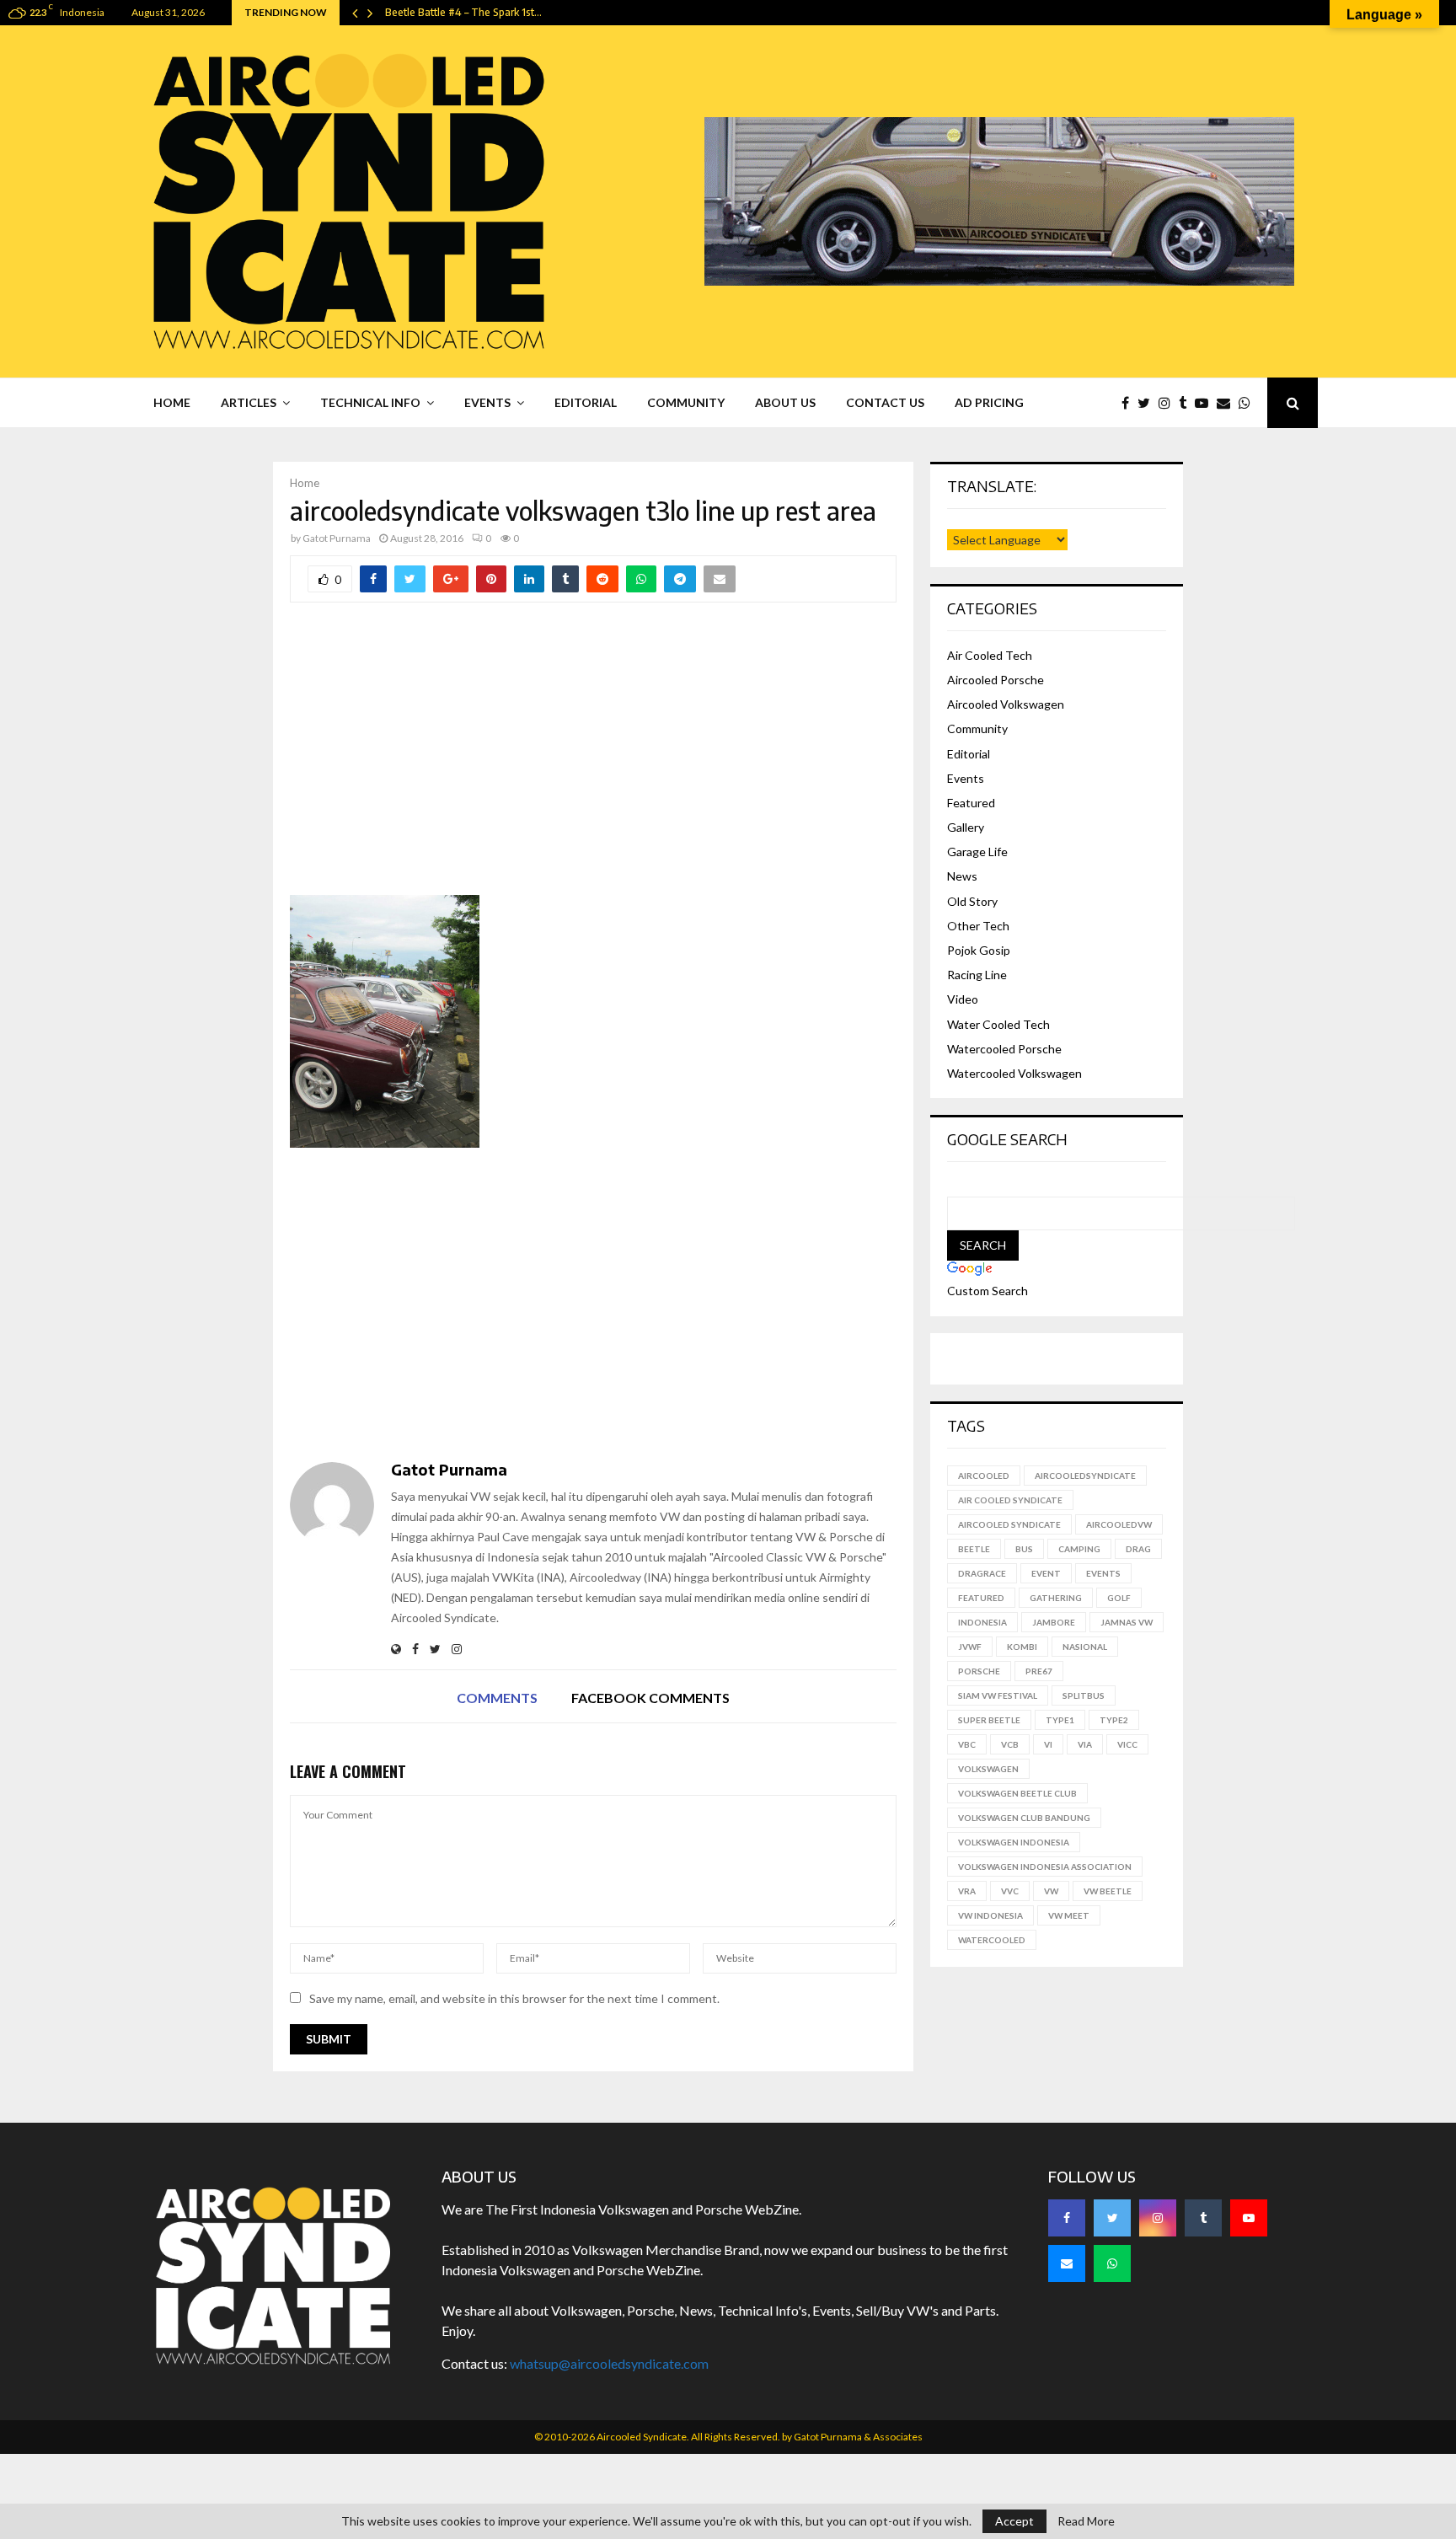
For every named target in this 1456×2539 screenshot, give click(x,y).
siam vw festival (998, 1695)
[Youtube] (1206, 403)
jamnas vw (1127, 1622)
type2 (1114, 1720)
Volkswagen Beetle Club (1017, 1793)
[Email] (1228, 403)
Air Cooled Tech (990, 655)
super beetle (989, 1720)
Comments (497, 1698)
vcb (1010, 1744)
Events (487, 402)
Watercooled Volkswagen (1014, 1073)
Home (172, 402)
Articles (249, 402)
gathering (1056, 1598)
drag (1138, 1549)
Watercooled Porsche (1004, 1049)
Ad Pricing (989, 402)
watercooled (992, 1940)
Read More (1086, 2521)
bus (1024, 1549)
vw (1051, 1891)
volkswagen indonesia (1014, 1842)
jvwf (970, 1647)
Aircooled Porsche (996, 680)
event (1046, 1573)
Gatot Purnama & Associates (858, 2437)
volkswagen (988, 1769)
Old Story (972, 901)
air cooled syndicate (1010, 1500)
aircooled (984, 1476)
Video (963, 999)
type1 (1060, 1720)
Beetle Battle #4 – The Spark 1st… (463, 12)
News (962, 876)
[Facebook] (1129, 403)
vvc (1010, 1891)
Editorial (586, 402)
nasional (1085, 1647)
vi (1048, 1744)
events (1103, 1573)
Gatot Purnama (337, 538)
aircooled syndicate (1009, 1524)
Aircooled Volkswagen (1006, 704)
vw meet (1069, 1915)
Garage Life (977, 852)
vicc (1127, 1744)
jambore (1054, 1622)
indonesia (982, 1622)
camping (1079, 1549)
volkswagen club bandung (1024, 1818)
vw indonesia (990, 1915)
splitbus (1084, 1695)
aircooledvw (1119, 1524)
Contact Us (885, 402)
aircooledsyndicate (1085, 1476)
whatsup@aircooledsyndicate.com (609, 2363)
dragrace (982, 1573)
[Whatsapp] (1249, 403)
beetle (974, 1549)
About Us (785, 402)
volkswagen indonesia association (1045, 1867)
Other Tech (978, 926)
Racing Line (977, 975)
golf (1119, 1598)
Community (686, 402)
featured (981, 1598)
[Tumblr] (1187, 403)
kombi (1022, 1647)
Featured (971, 803)
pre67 (1039, 1671)
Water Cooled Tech (998, 1024)
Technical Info (370, 402)
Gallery (966, 827)
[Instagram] (1169, 403)
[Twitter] (1148, 403)
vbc (967, 1744)
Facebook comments (650, 1698)
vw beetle (1108, 1891)
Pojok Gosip (979, 950)
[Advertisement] (593, 760)
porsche (979, 1671)
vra (967, 1891)
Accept (1014, 2521)
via (1085, 1744)
